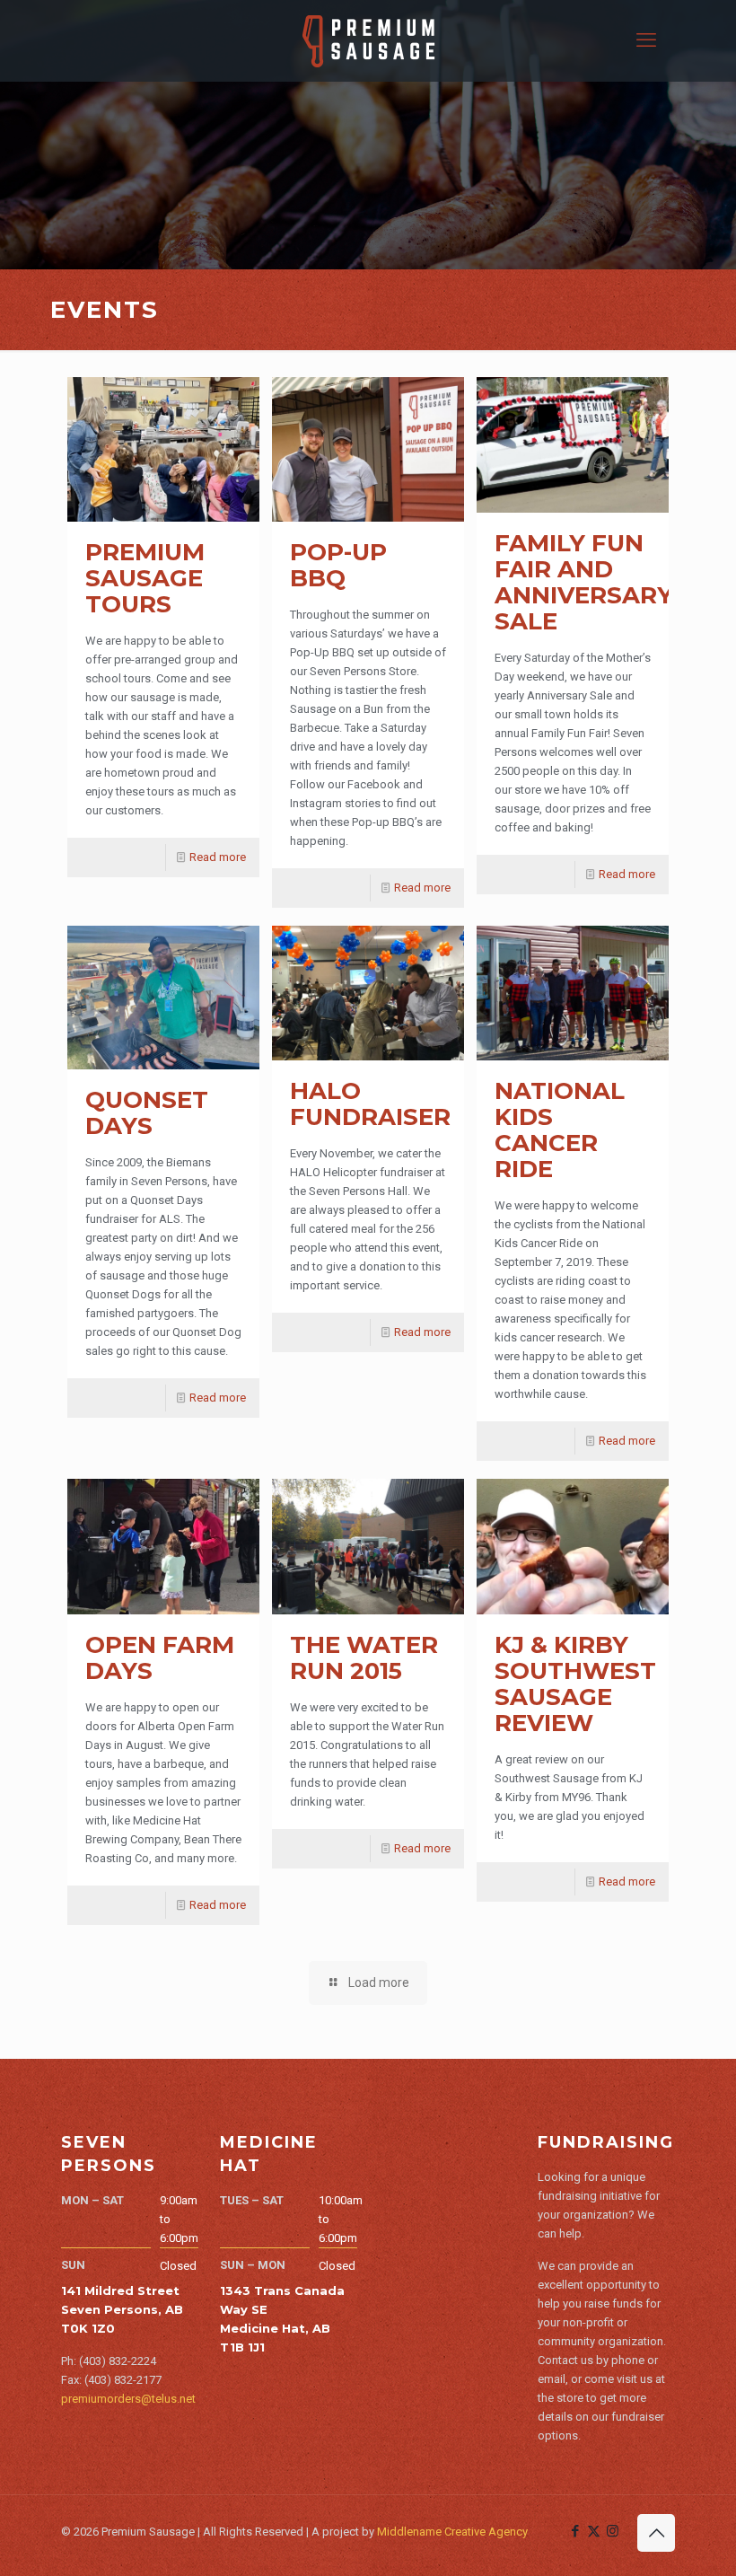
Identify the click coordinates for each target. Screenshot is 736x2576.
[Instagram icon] (613, 2531)
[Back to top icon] (656, 2533)
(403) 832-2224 (118, 2361)
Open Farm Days (160, 1658)
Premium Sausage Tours (145, 578)
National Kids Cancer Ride (560, 1130)
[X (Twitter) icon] (594, 2531)
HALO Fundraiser (370, 1104)
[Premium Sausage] (368, 40)
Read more (218, 857)
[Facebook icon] (575, 2531)
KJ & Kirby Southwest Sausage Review (575, 1684)
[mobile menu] (646, 40)
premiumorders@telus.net (128, 2399)
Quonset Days (147, 1113)
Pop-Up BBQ (338, 565)
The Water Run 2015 (364, 1658)
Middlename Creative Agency (452, 2532)
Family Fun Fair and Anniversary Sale (584, 582)
